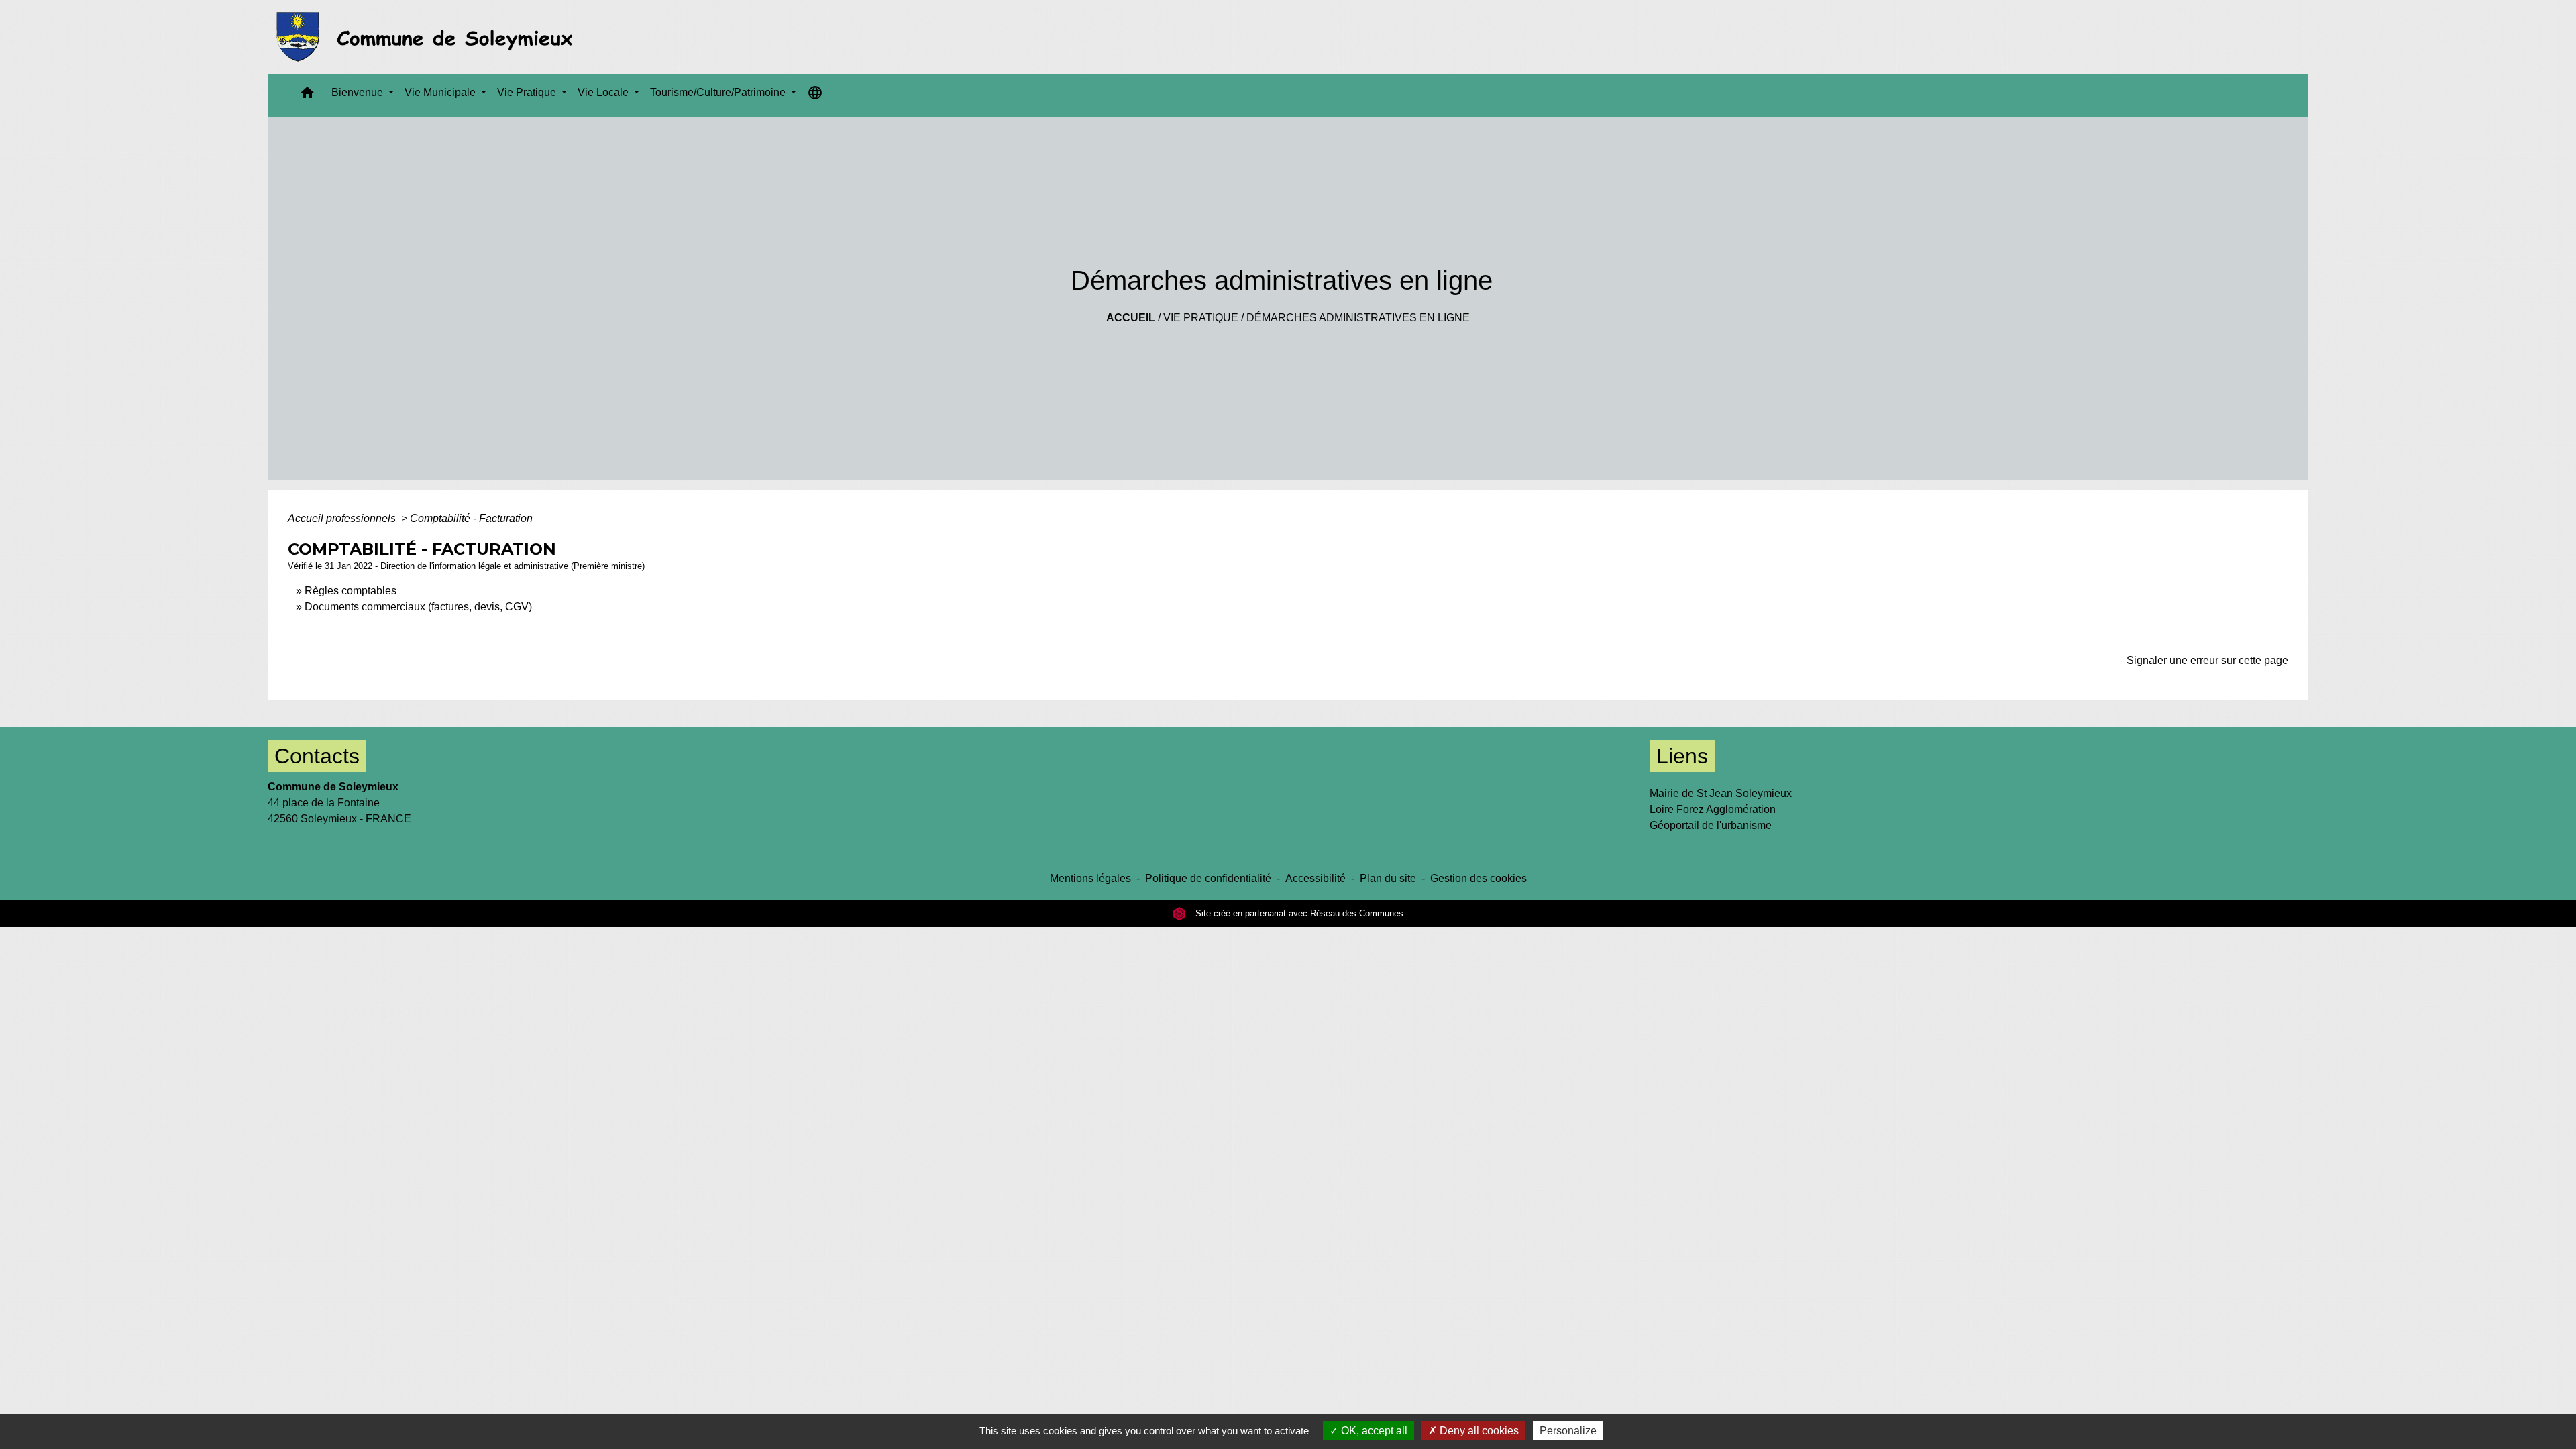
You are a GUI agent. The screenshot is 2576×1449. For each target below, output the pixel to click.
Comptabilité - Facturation (471, 518)
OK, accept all (1373, 1431)
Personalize (1568, 1431)
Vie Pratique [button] (528, 92)
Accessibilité (1316, 878)
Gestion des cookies (1479, 878)
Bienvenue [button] (359, 92)
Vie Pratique (1201, 318)
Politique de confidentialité (1208, 878)
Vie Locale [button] (604, 92)
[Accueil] (428, 37)
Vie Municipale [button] (441, 92)
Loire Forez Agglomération (1713, 809)
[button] (307, 96)
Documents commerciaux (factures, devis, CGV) (418, 607)
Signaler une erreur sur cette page (2207, 660)
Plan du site (1388, 878)
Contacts (317, 756)
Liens (1682, 756)
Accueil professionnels (343, 518)
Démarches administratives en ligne (1358, 318)
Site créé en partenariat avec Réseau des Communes (1298, 913)
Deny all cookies (1478, 1431)
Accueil (1131, 318)
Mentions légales (1090, 878)
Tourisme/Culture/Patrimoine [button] (719, 92)
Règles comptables (351, 591)
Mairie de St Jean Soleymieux (1721, 793)
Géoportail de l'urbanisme (1711, 825)
